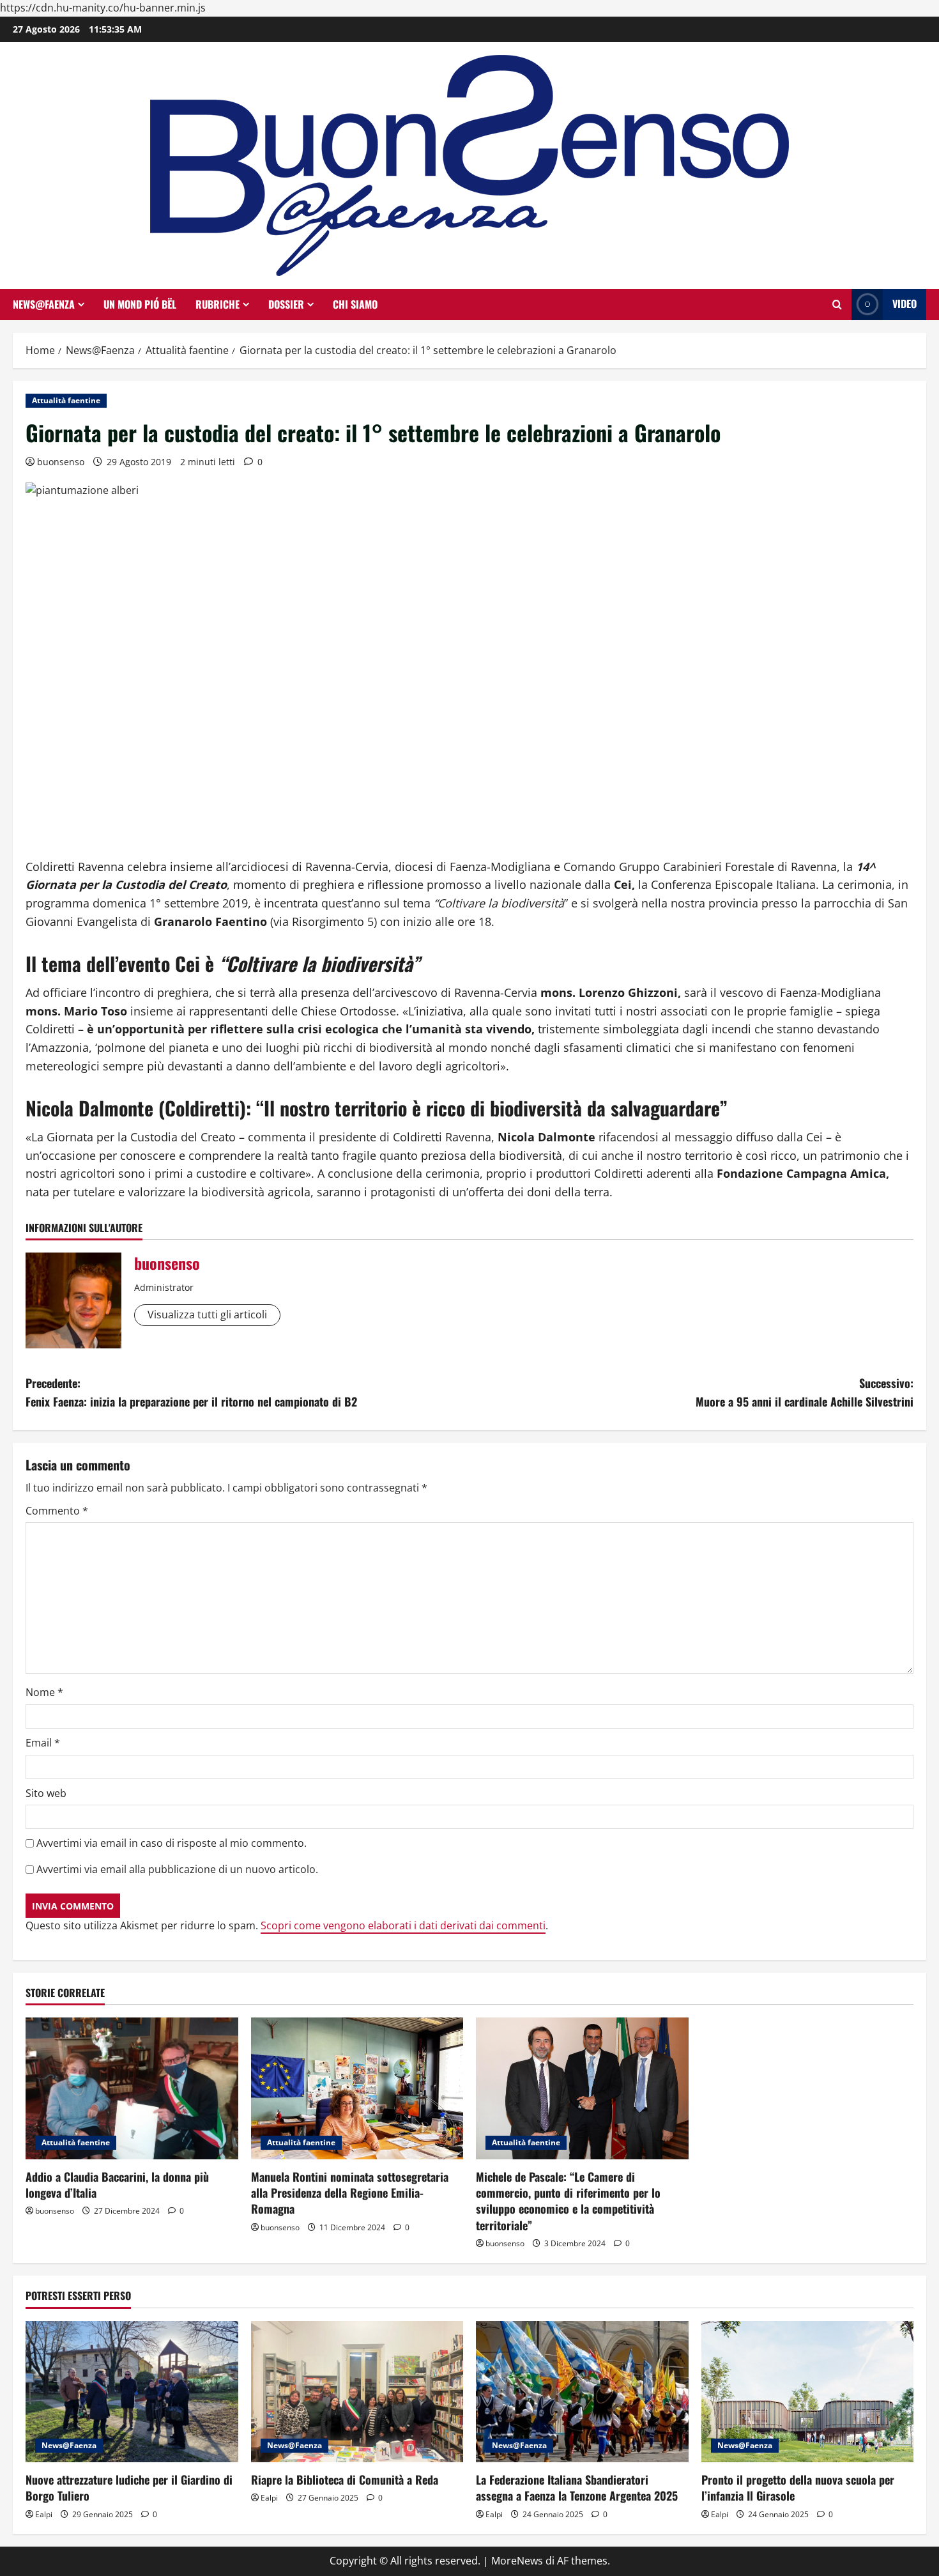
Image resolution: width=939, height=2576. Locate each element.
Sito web (46, 1793)
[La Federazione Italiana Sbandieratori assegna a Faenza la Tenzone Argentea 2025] (582, 2392)
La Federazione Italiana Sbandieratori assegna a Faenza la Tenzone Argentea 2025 (577, 2487)
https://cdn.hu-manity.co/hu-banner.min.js (103, 8)
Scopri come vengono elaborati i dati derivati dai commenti (403, 1925)
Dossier (286, 304)
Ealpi (44, 2514)
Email (43, 1743)
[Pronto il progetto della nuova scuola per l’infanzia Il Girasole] (808, 2392)
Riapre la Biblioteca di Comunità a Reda (345, 2480)
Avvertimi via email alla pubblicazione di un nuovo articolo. (177, 1869)
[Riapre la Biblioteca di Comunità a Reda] (357, 2392)
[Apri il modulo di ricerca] (837, 305)
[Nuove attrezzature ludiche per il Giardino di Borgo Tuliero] (132, 2392)
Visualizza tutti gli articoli (207, 1315)
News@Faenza (44, 304)
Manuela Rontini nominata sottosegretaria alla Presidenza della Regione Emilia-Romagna (350, 2193)
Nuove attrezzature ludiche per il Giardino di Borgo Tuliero (129, 2487)
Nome (44, 1692)
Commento (57, 1511)
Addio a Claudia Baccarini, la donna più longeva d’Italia (117, 2185)
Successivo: (805, 1392)
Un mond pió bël (140, 304)
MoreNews (517, 2561)
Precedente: (191, 1392)
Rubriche (218, 304)
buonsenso (61, 462)
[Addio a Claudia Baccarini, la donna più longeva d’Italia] (132, 2088)
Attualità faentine (66, 400)
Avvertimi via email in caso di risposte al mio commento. (172, 1843)
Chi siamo (355, 304)
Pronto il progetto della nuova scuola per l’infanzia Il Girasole (798, 2487)
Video (905, 304)
